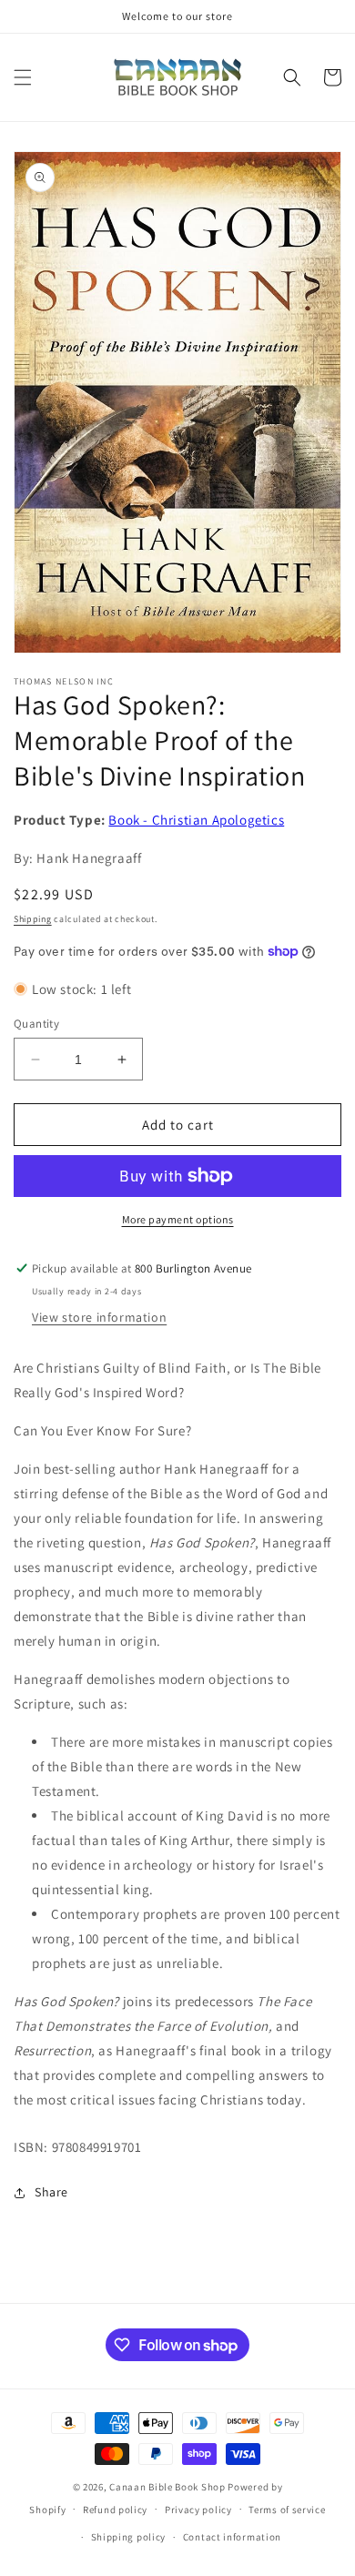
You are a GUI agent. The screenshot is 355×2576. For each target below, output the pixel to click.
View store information (99, 1317)
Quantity (36, 1024)
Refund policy (115, 2510)
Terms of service (287, 2510)
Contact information (232, 2537)
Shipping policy (129, 2537)
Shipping (33, 919)
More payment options (178, 1219)
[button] (23, 77)
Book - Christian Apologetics (196, 820)
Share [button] (51, 2192)
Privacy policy (198, 2510)
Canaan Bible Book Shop (167, 2487)
